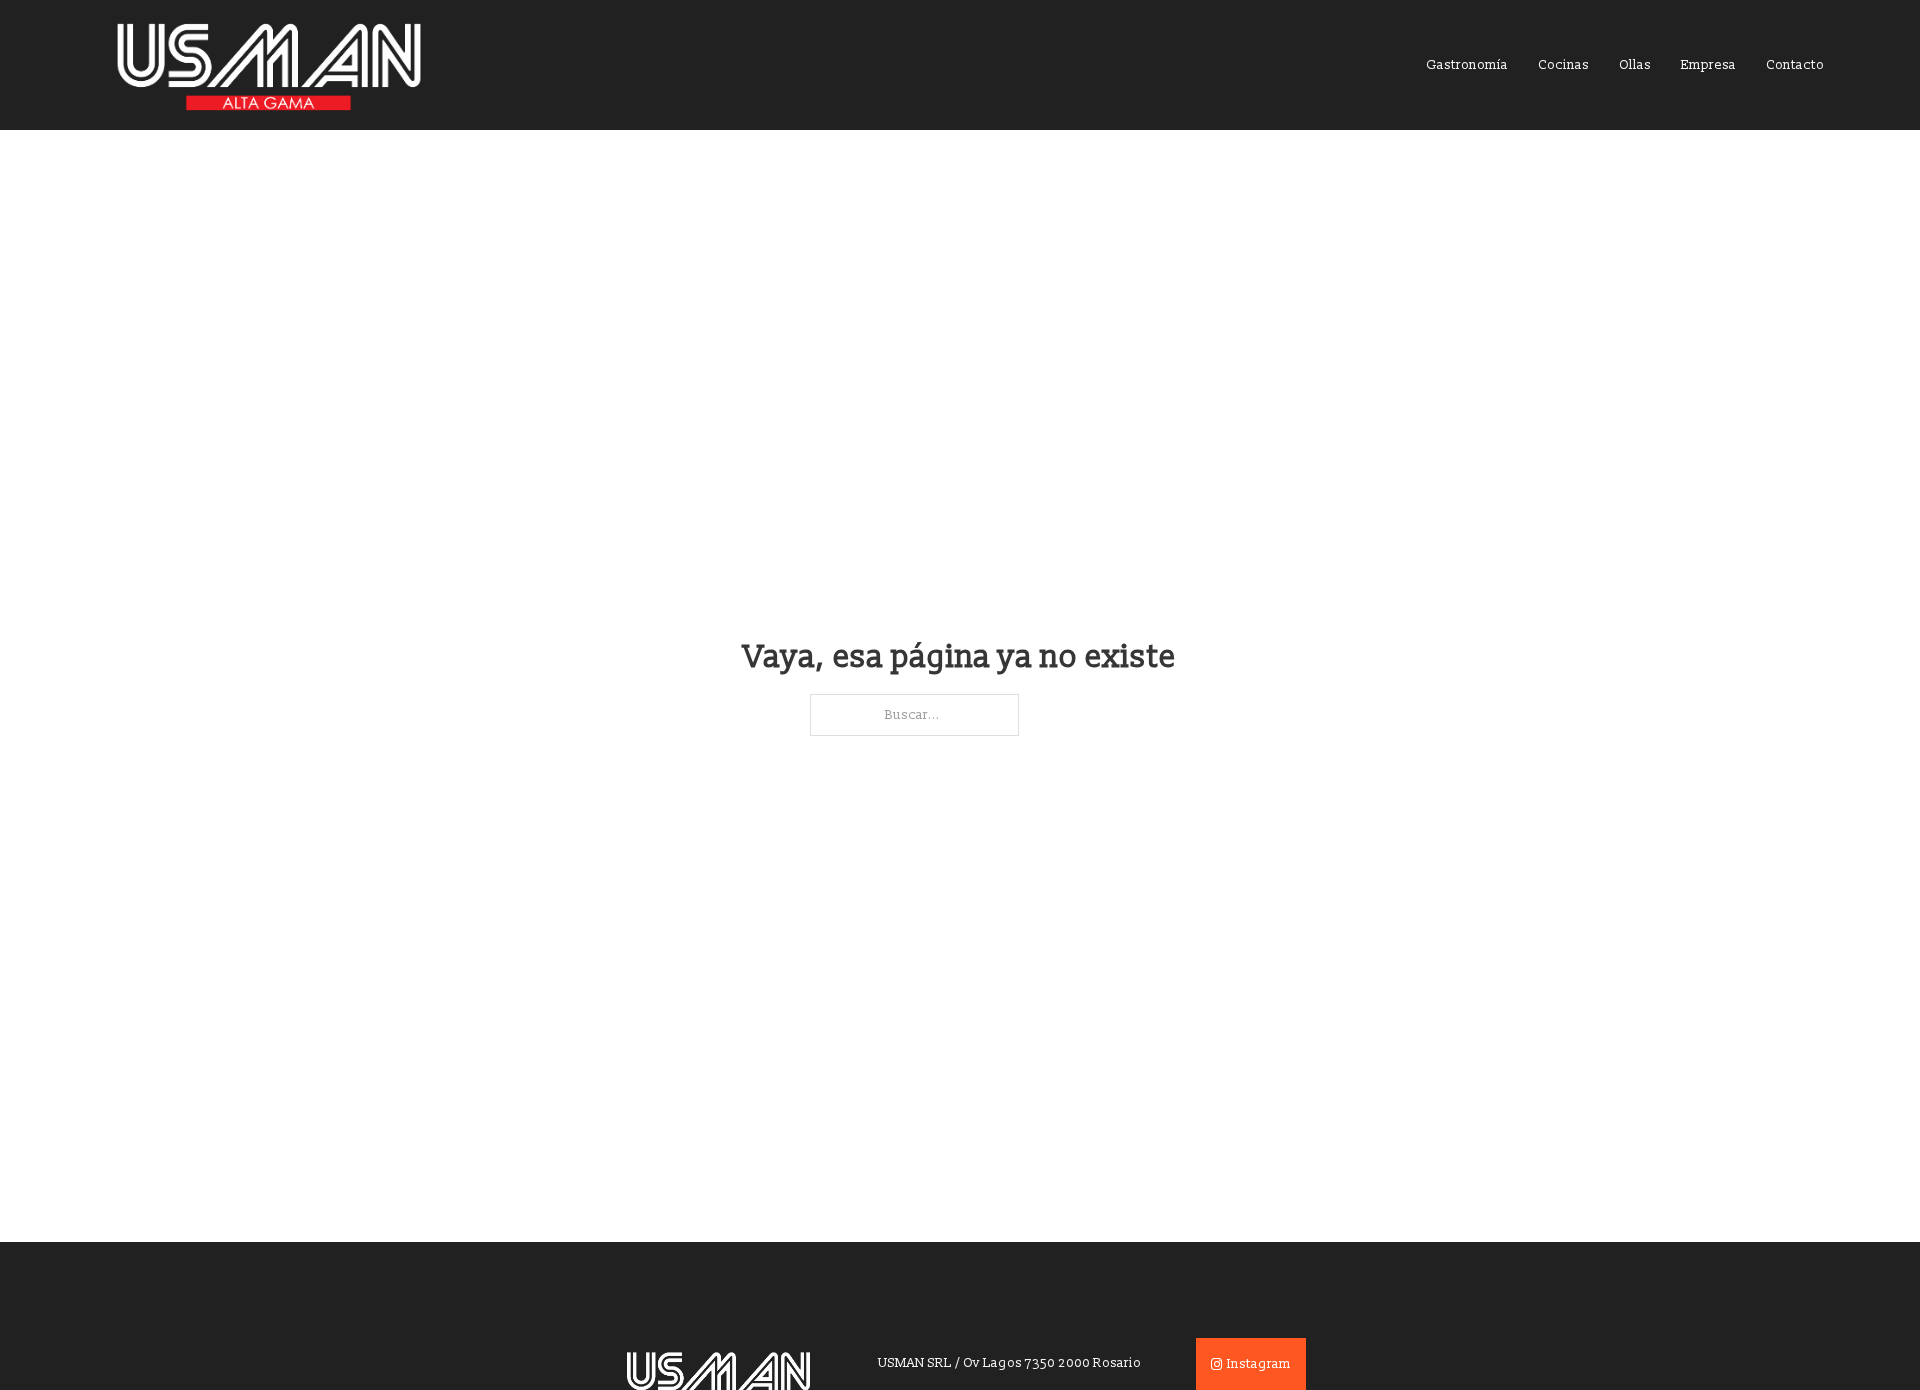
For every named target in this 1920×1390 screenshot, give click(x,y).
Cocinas (1563, 65)
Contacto (1795, 65)
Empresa (1708, 65)
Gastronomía (1467, 65)
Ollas (1635, 65)
